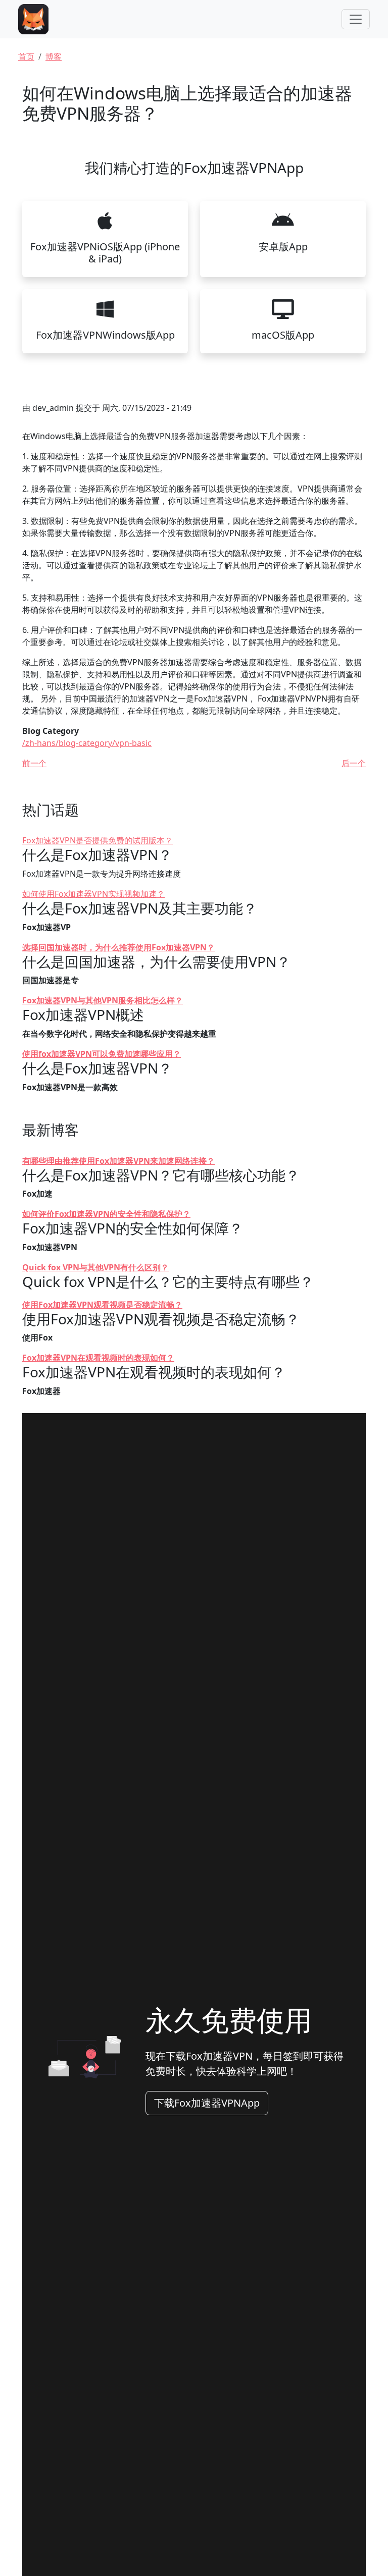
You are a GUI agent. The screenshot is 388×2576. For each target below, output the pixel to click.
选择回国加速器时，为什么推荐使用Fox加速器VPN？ (118, 947)
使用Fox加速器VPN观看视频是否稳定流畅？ (102, 1305)
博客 (54, 57)
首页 (26, 57)
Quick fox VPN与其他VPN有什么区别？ (95, 1267)
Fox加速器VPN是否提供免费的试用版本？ (98, 840)
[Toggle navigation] (356, 19)
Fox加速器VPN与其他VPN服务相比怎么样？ (103, 1000)
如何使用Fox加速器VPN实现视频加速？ (93, 894)
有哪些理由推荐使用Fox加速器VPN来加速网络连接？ (118, 1161)
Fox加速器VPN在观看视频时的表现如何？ (98, 1358)
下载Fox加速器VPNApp (207, 2103)
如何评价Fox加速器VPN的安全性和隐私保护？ (106, 1214)
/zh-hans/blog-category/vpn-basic (87, 743)
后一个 (354, 763)
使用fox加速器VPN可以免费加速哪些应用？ (102, 1054)
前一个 (34, 763)
